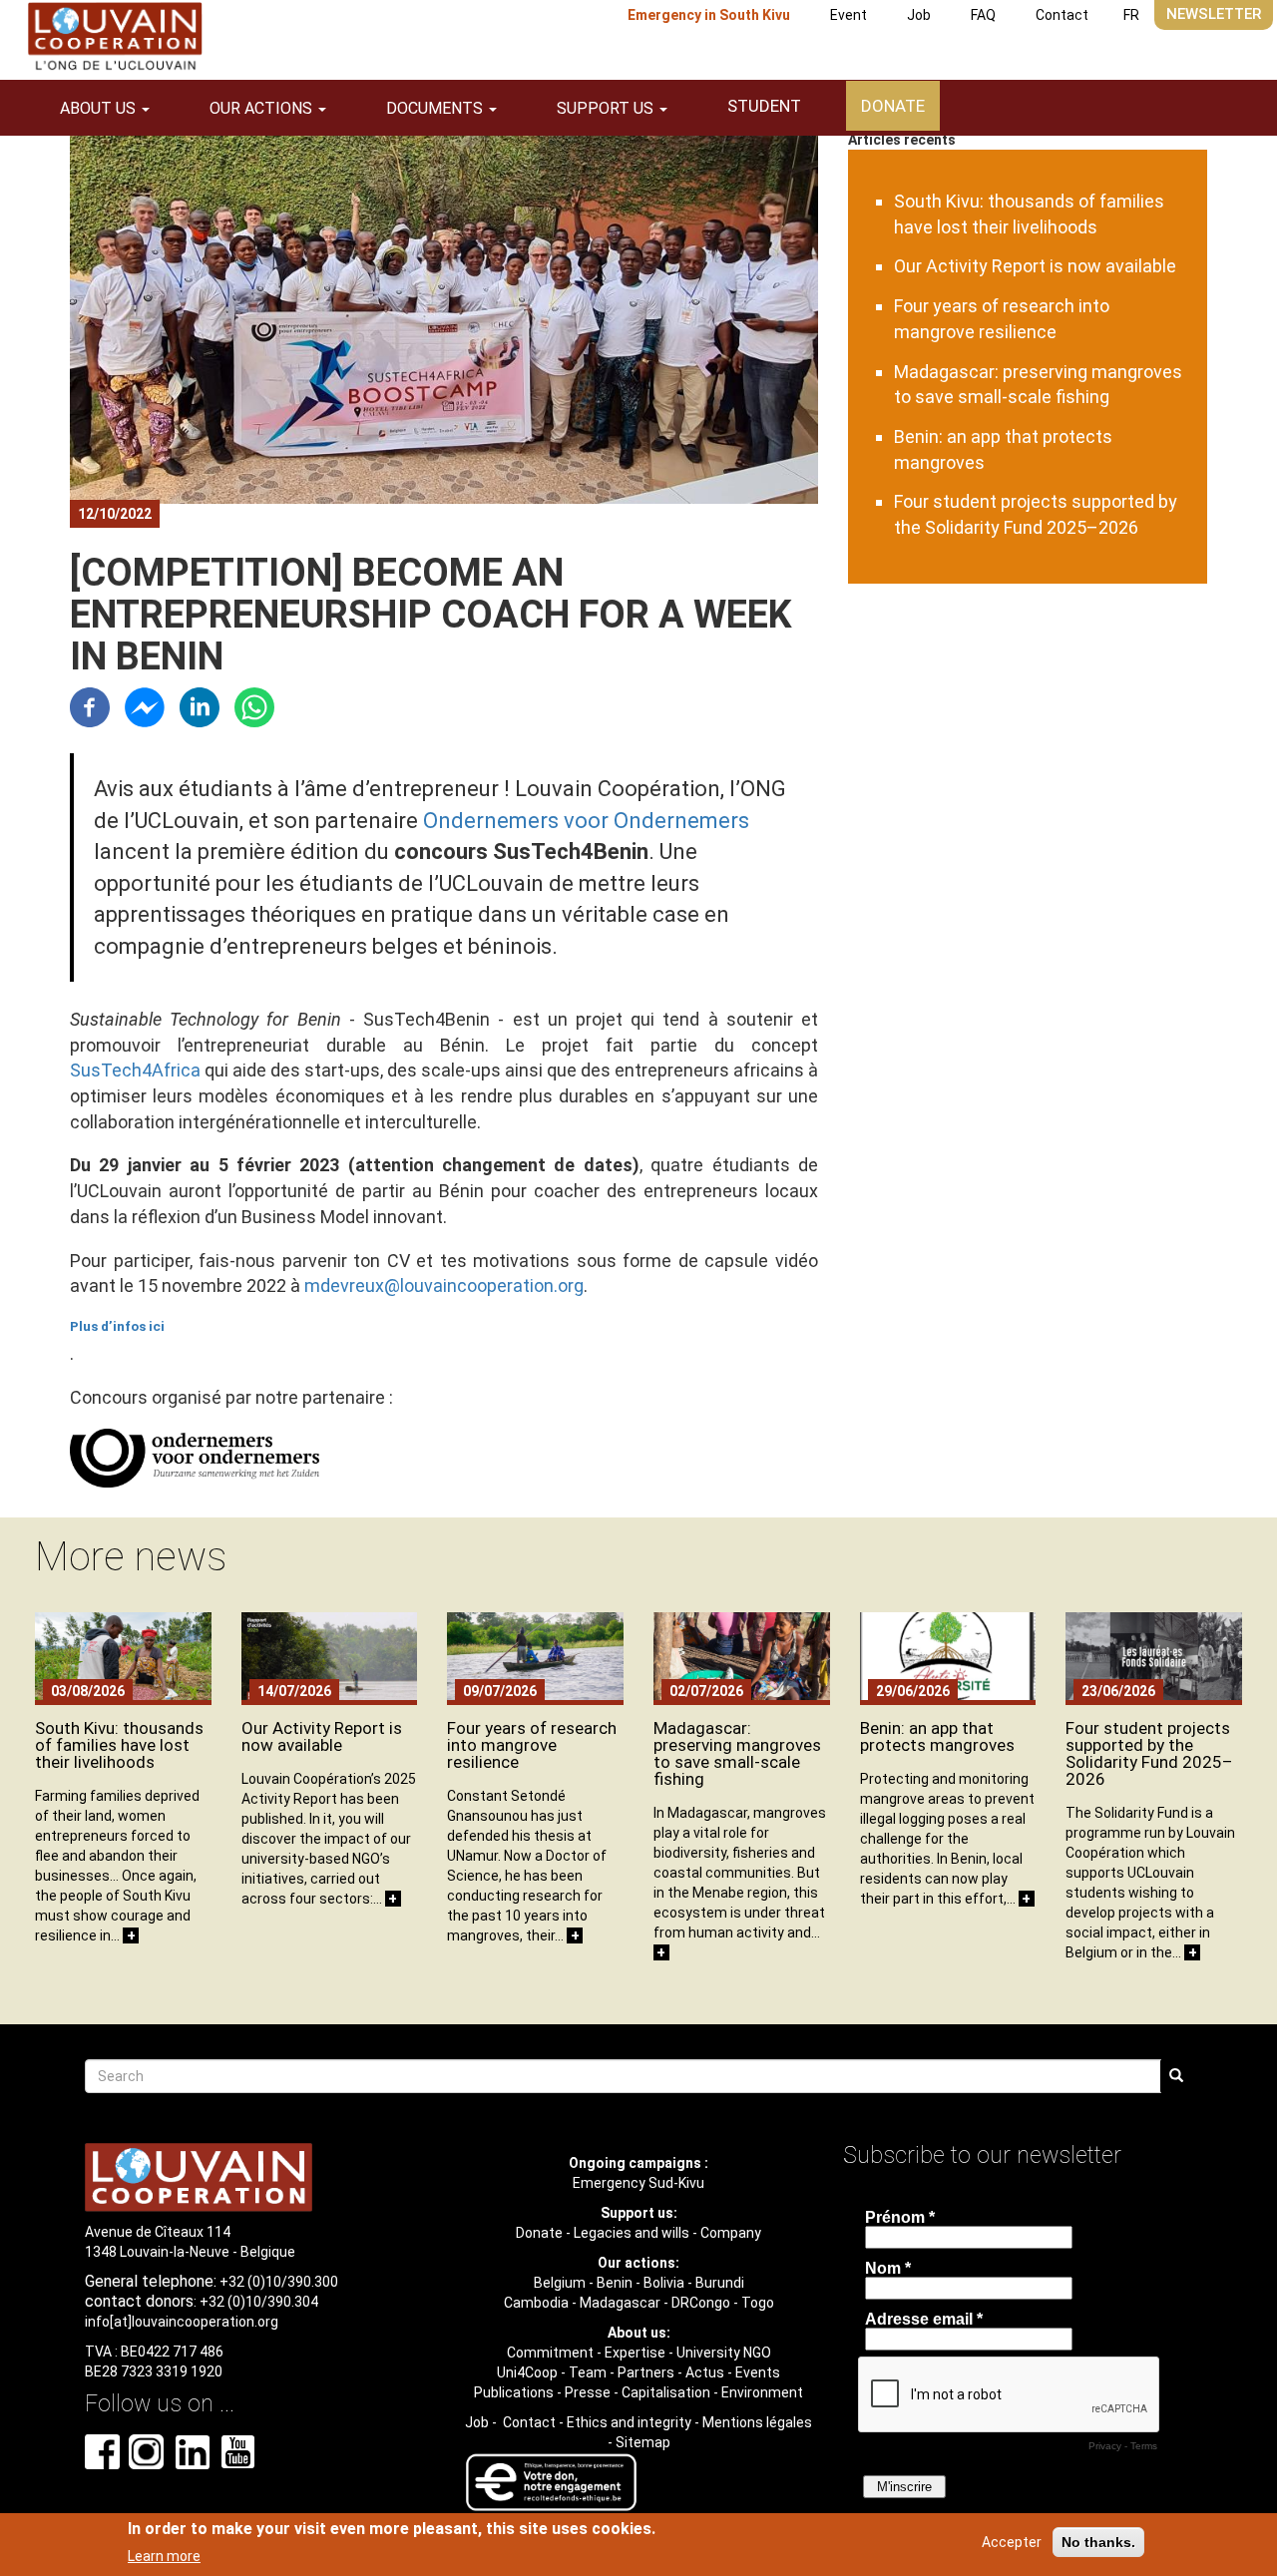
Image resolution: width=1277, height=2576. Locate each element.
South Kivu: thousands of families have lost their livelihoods (119, 1745)
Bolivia (664, 2283)
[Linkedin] (200, 706)
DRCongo (701, 2303)
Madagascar (620, 2303)
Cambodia (536, 2303)
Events (758, 2372)
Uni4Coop (527, 2372)
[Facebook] (90, 706)
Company (731, 2233)
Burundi (720, 2283)
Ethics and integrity (629, 2422)
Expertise (635, 2353)
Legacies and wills (632, 2233)
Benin (615, 2283)
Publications (514, 2392)
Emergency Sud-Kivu (638, 2183)
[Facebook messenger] (145, 706)
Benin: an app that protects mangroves (937, 1736)
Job (919, 15)
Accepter (1012, 2542)
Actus (705, 2372)
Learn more (164, 2555)
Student (764, 106)
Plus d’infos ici (117, 1326)
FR (1131, 15)
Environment (762, 2392)
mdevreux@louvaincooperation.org (444, 1286)
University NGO (724, 2353)
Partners (646, 2372)
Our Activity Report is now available (1035, 266)
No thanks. (1098, 2542)
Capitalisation (666, 2392)
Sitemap (643, 2442)
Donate (893, 106)
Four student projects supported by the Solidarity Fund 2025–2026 (1149, 1753)
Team (588, 2372)
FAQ (983, 15)
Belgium (560, 2283)
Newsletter (1214, 14)
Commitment (550, 2353)
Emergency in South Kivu (709, 15)
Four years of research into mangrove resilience (532, 1745)
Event (849, 15)
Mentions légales (757, 2422)
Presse (588, 2392)
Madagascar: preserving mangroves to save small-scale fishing (737, 1753)
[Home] (115, 36)
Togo (758, 2303)
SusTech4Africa (135, 1070)
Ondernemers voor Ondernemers (586, 821)
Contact (1062, 15)
